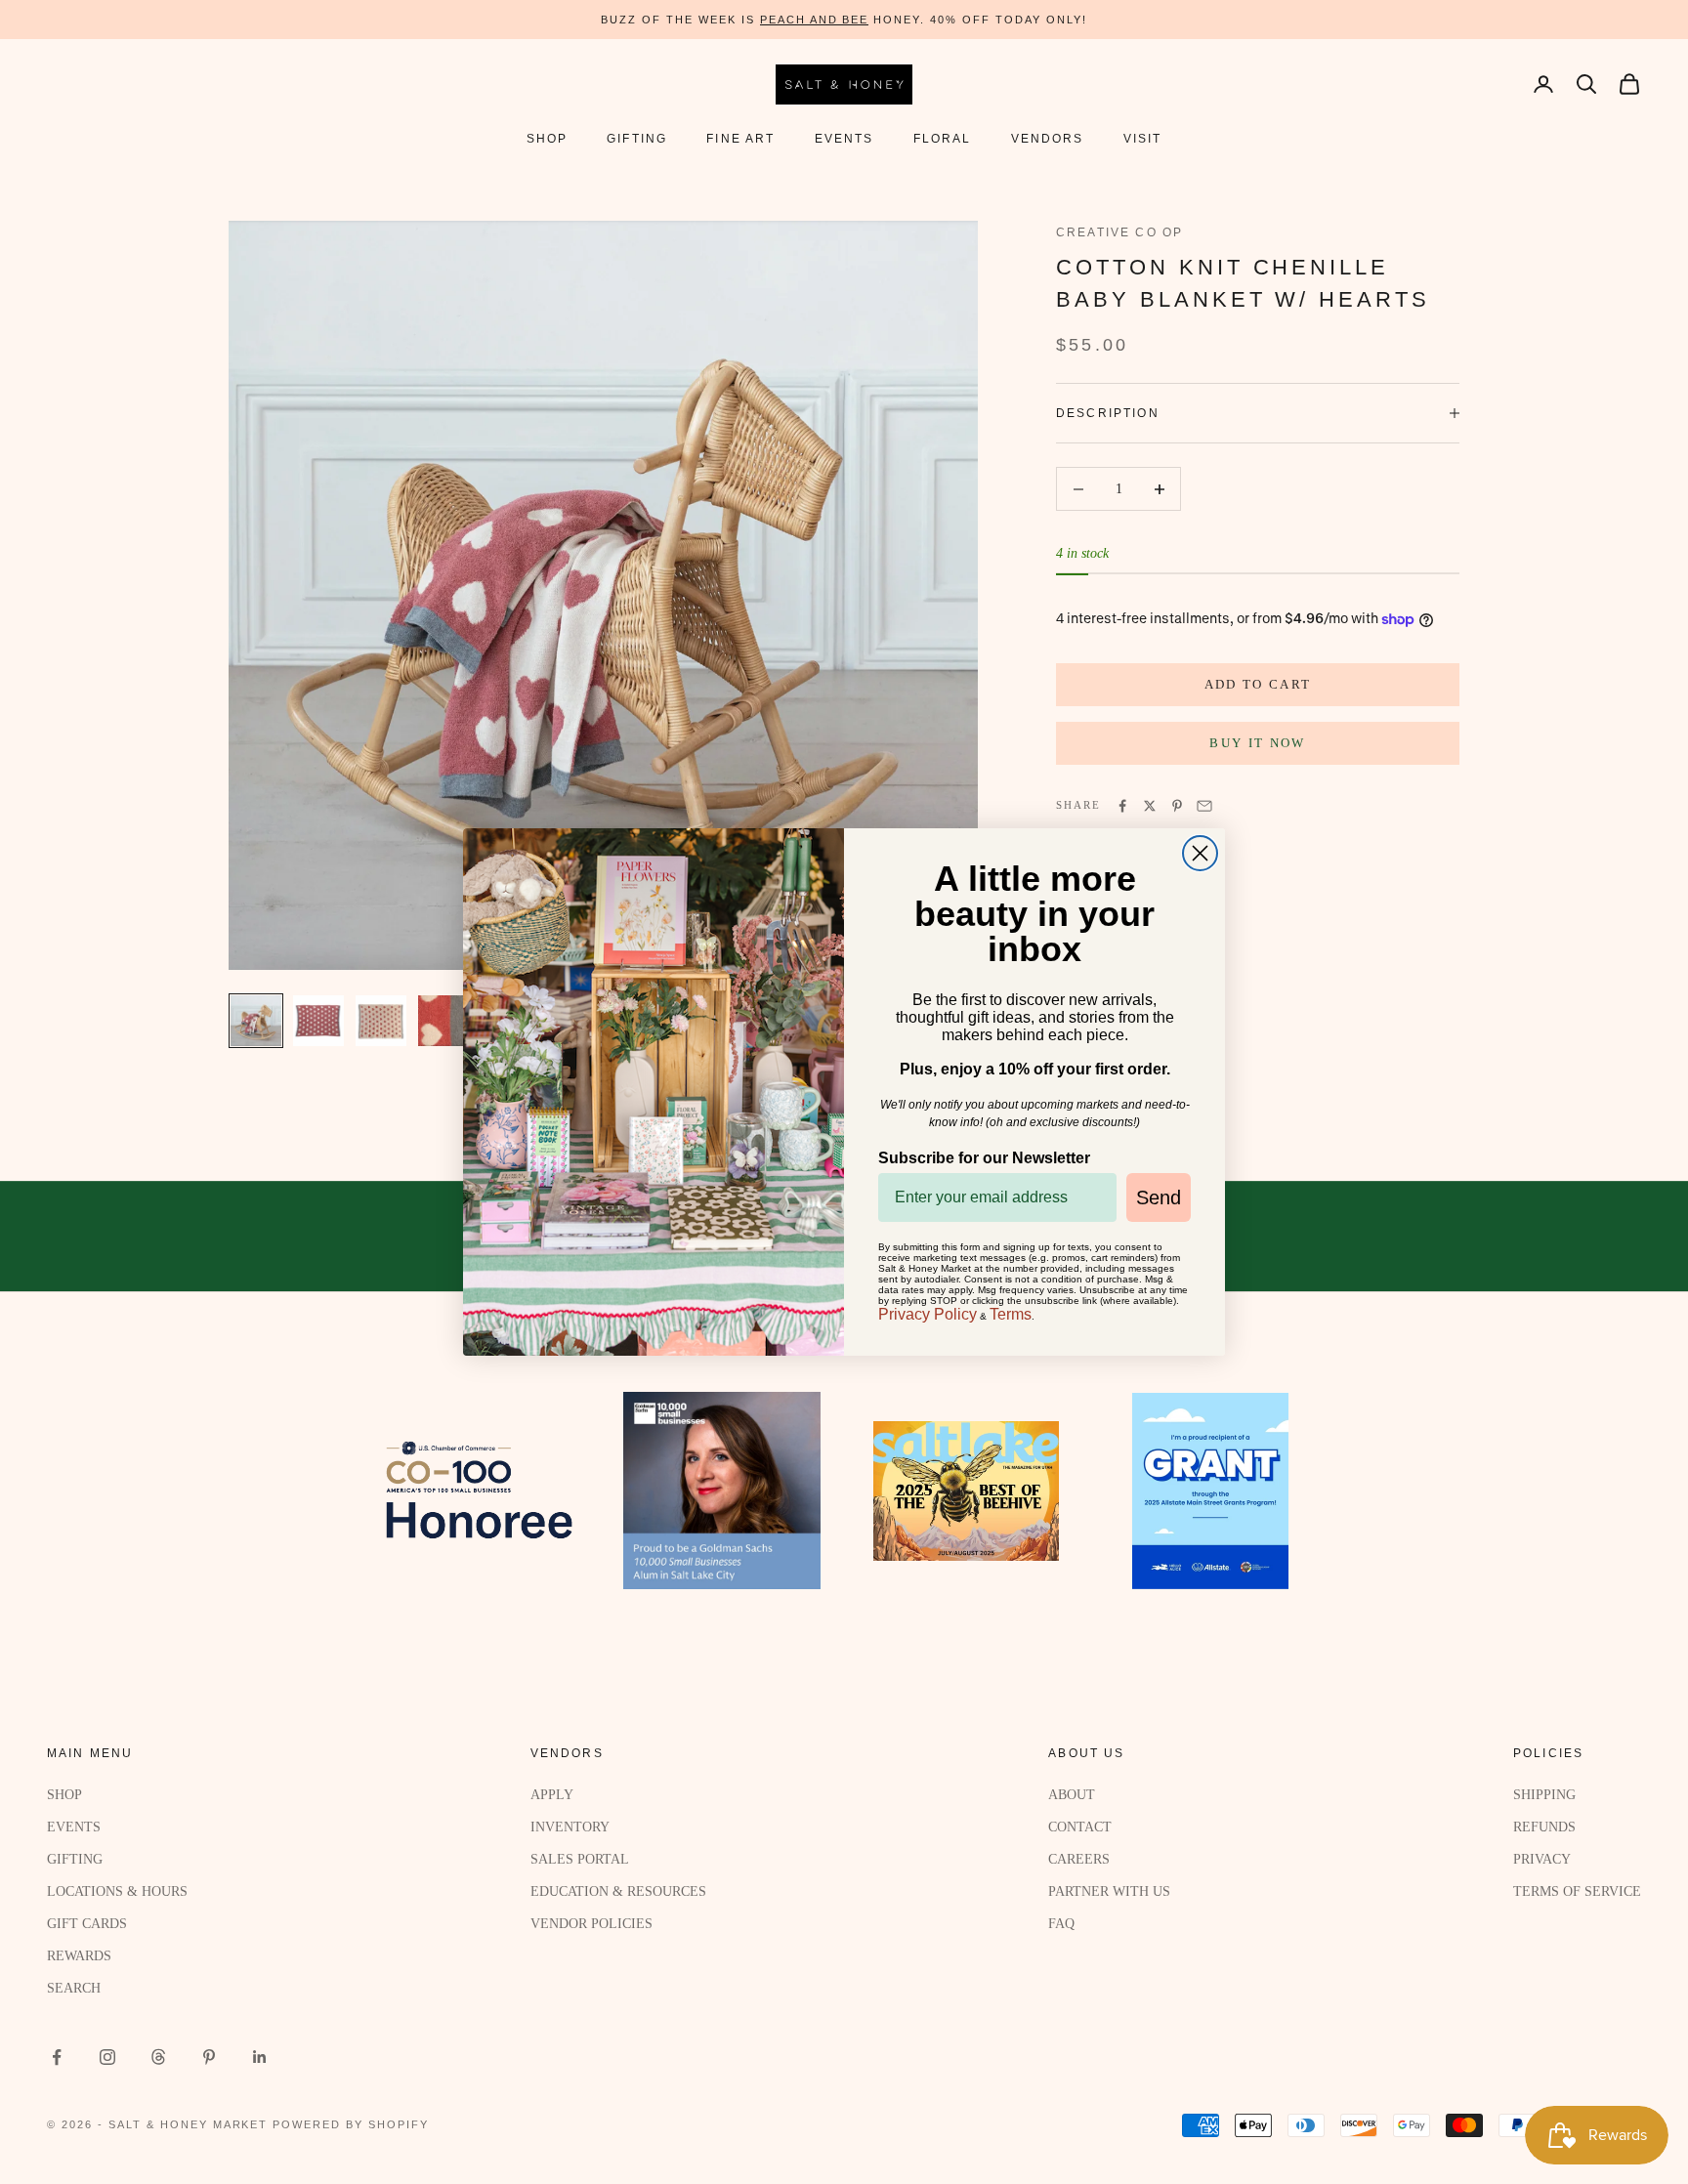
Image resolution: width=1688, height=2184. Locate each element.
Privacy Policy (928, 1314)
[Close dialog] (1200, 853)
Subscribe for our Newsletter (984, 1158)
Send (1159, 1197)
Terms (1011, 1314)
